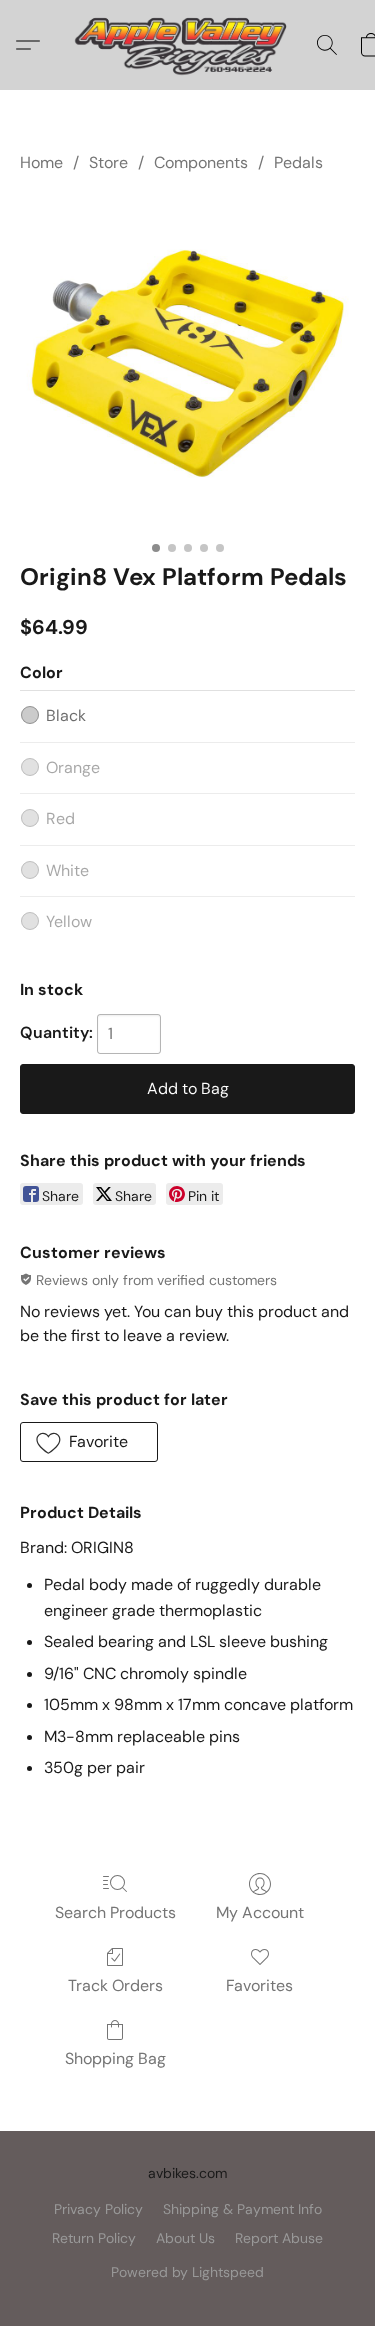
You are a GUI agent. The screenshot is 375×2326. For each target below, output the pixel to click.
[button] (187, 45)
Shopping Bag (115, 2058)
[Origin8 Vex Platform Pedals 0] (187, 363)
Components (201, 162)
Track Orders (115, 1985)
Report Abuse (279, 2238)
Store (108, 162)
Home (41, 162)
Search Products (115, 1912)
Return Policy (94, 2238)
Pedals (298, 162)
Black (66, 715)
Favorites (259, 1985)
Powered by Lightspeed (187, 2272)
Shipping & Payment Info (242, 2209)
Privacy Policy (98, 2209)
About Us (185, 2238)
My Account (260, 1912)
